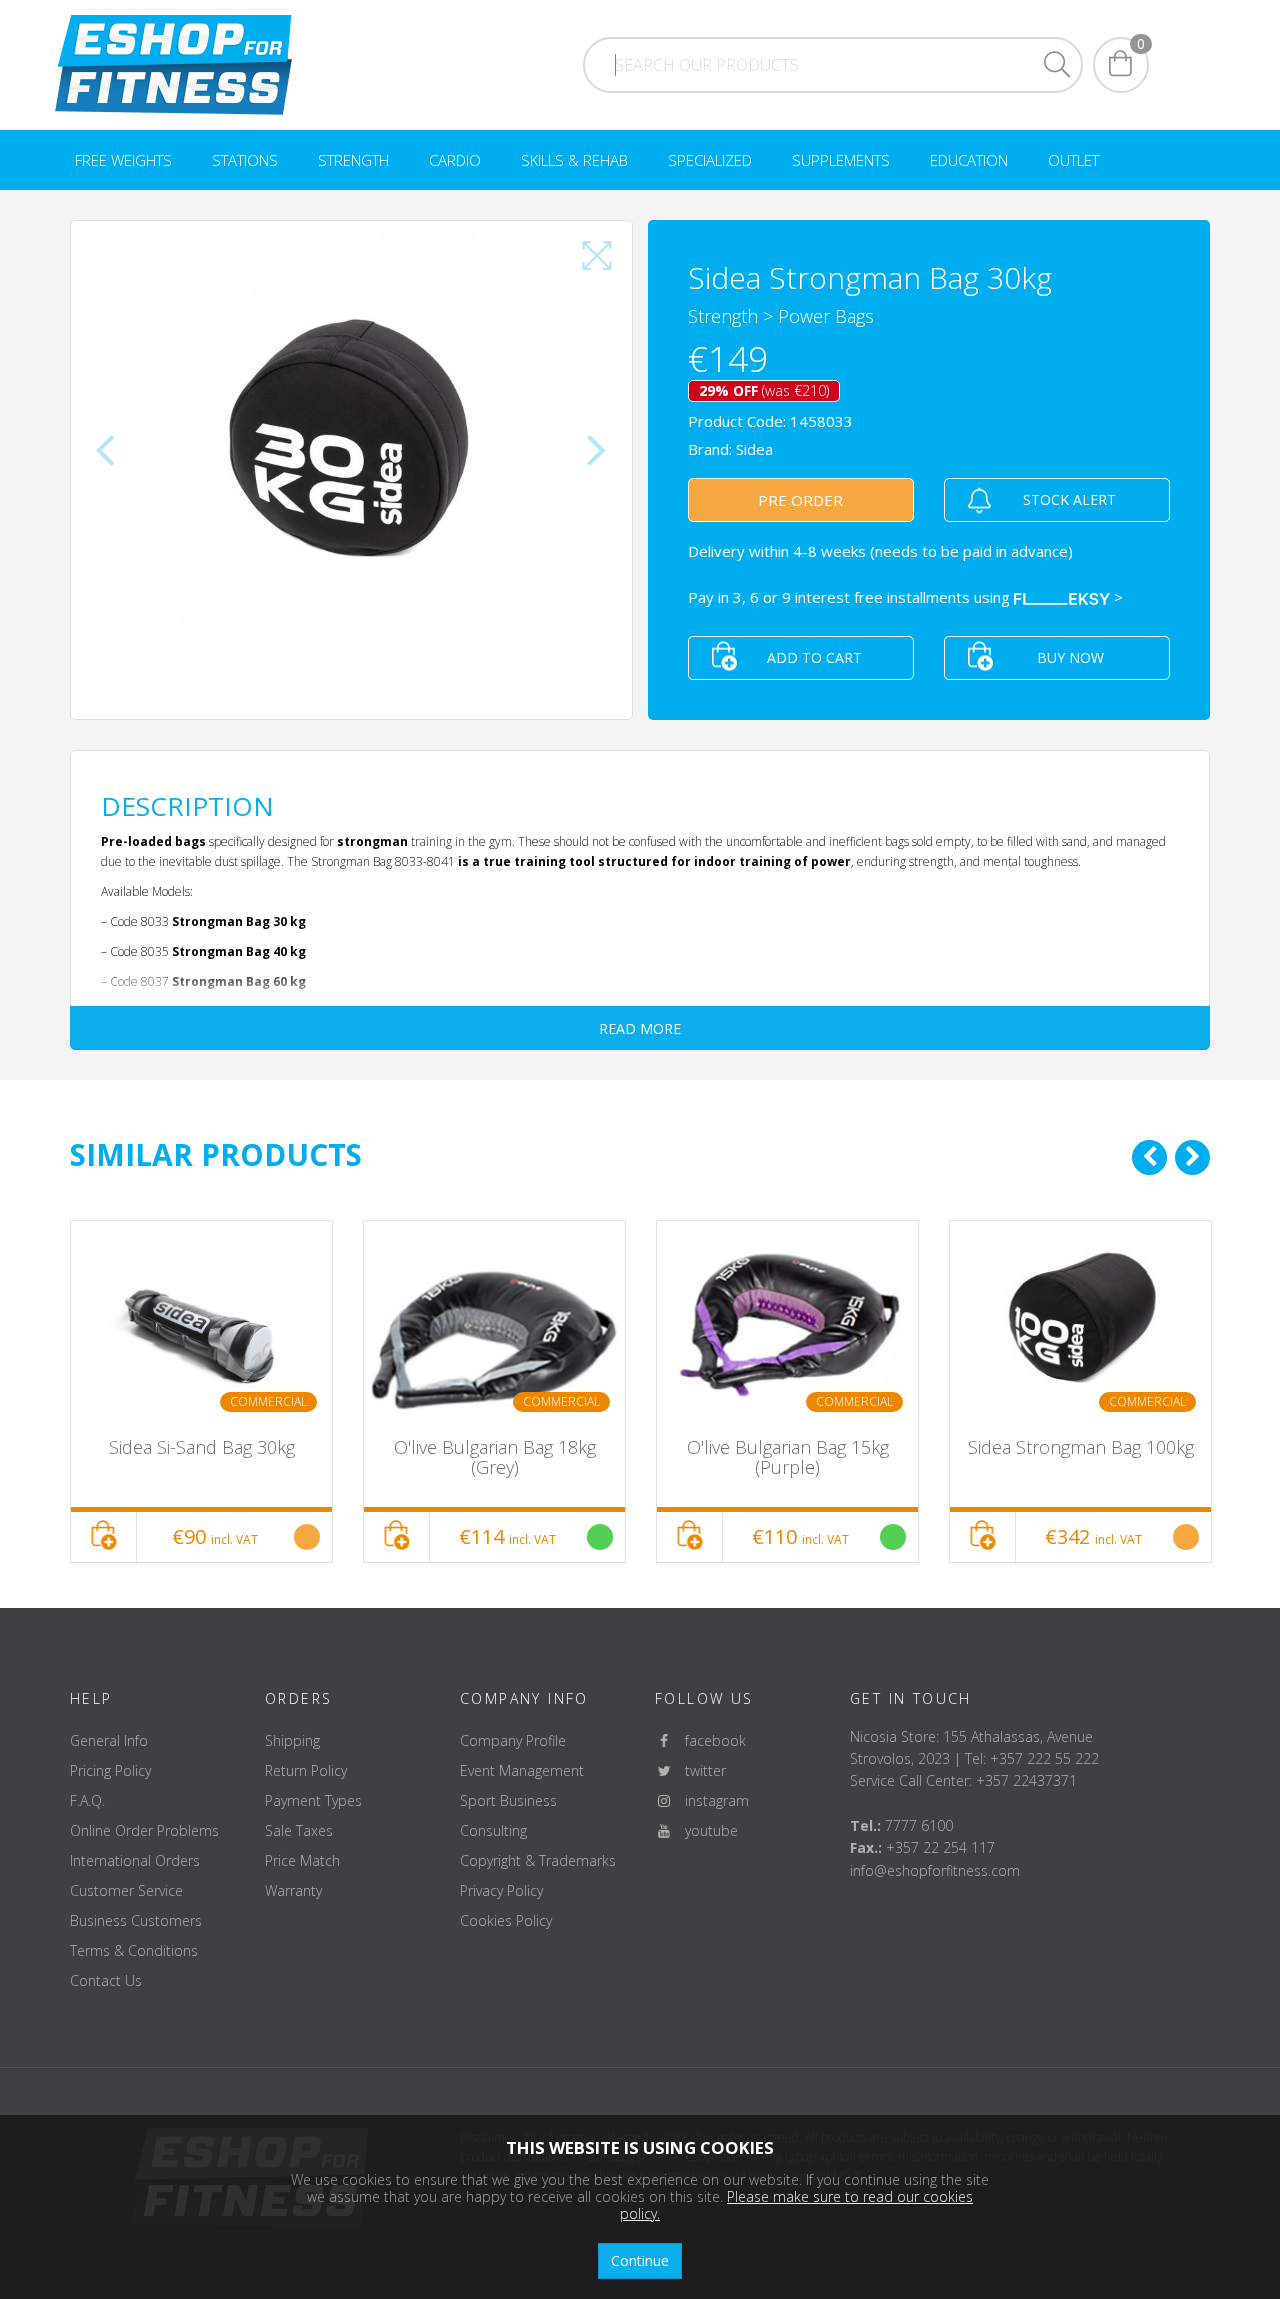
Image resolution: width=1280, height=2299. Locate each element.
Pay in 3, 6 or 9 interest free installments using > (905, 597)
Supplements (841, 160)
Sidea (754, 449)
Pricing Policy (110, 1770)
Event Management (522, 1770)
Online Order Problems (144, 1830)
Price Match (302, 1860)
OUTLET (1073, 160)
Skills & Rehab (574, 160)
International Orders (135, 1860)
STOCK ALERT (1069, 499)
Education (969, 160)
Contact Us (106, 1980)
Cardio (455, 160)
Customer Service (126, 1890)
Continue (640, 2260)
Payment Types (313, 1800)
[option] (201, 1391)
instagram (711, 1800)
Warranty (293, 1890)
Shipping (292, 1740)
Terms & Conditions (134, 1950)
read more (640, 1028)
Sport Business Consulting (508, 1815)
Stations (245, 160)
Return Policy (306, 1770)
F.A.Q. (87, 1800)
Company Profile (513, 1740)
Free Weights (123, 160)
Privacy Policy (501, 1890)
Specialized (710, 160)
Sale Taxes (299, 1830)
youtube (705, 1830)
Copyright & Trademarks (538, 1860)
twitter (699, 1770)
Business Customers (136, 1920)
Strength (353, 160)
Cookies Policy (506, 1920)
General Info (109, 1740)
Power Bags (826, 316)
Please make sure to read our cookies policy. (796, 2205)
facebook (709, 1740)
